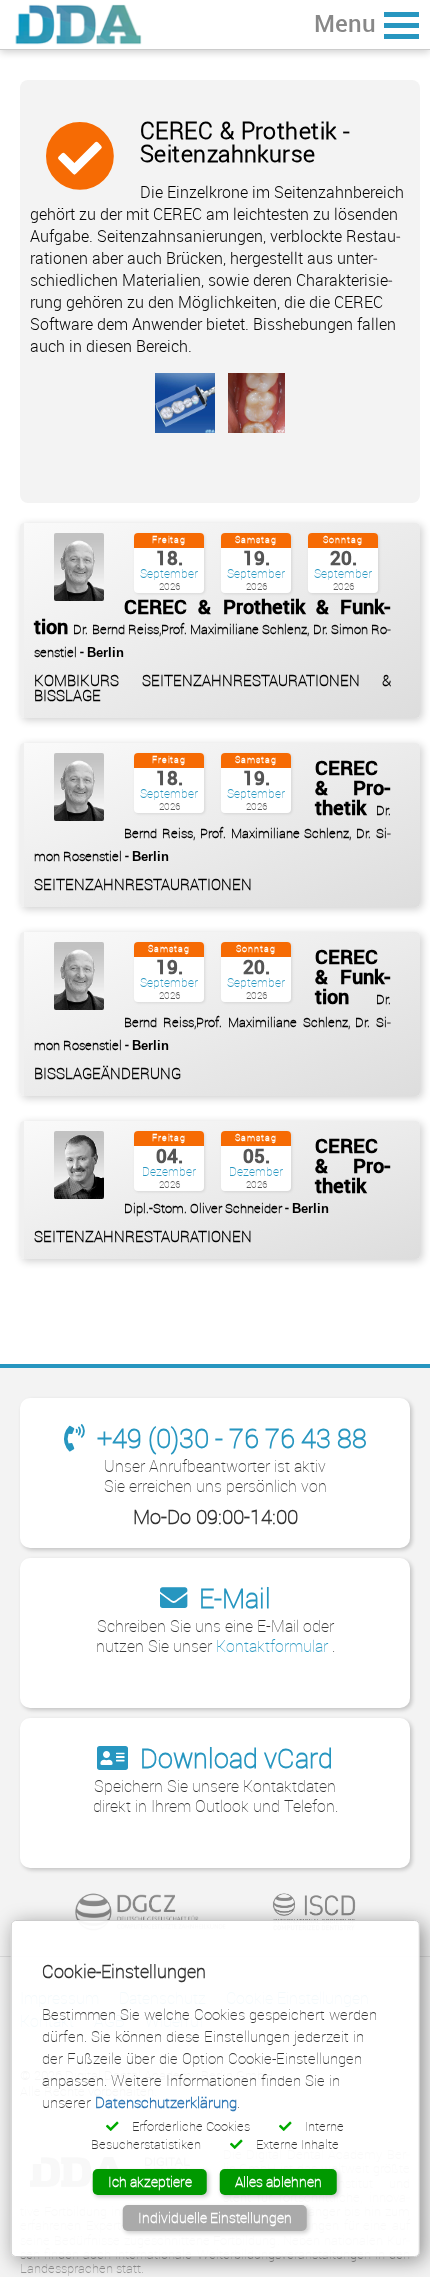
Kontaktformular (274, 1646)
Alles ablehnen (278, 2181)
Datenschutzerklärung (166, 2102)
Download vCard (233, 1757)
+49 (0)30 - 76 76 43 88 (229, 1437)
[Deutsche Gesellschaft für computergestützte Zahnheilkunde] (151, 1912)
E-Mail (232, 1597)
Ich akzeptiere (150, 2181)
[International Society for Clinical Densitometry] (314, 1912)
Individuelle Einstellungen (215, 2217)
